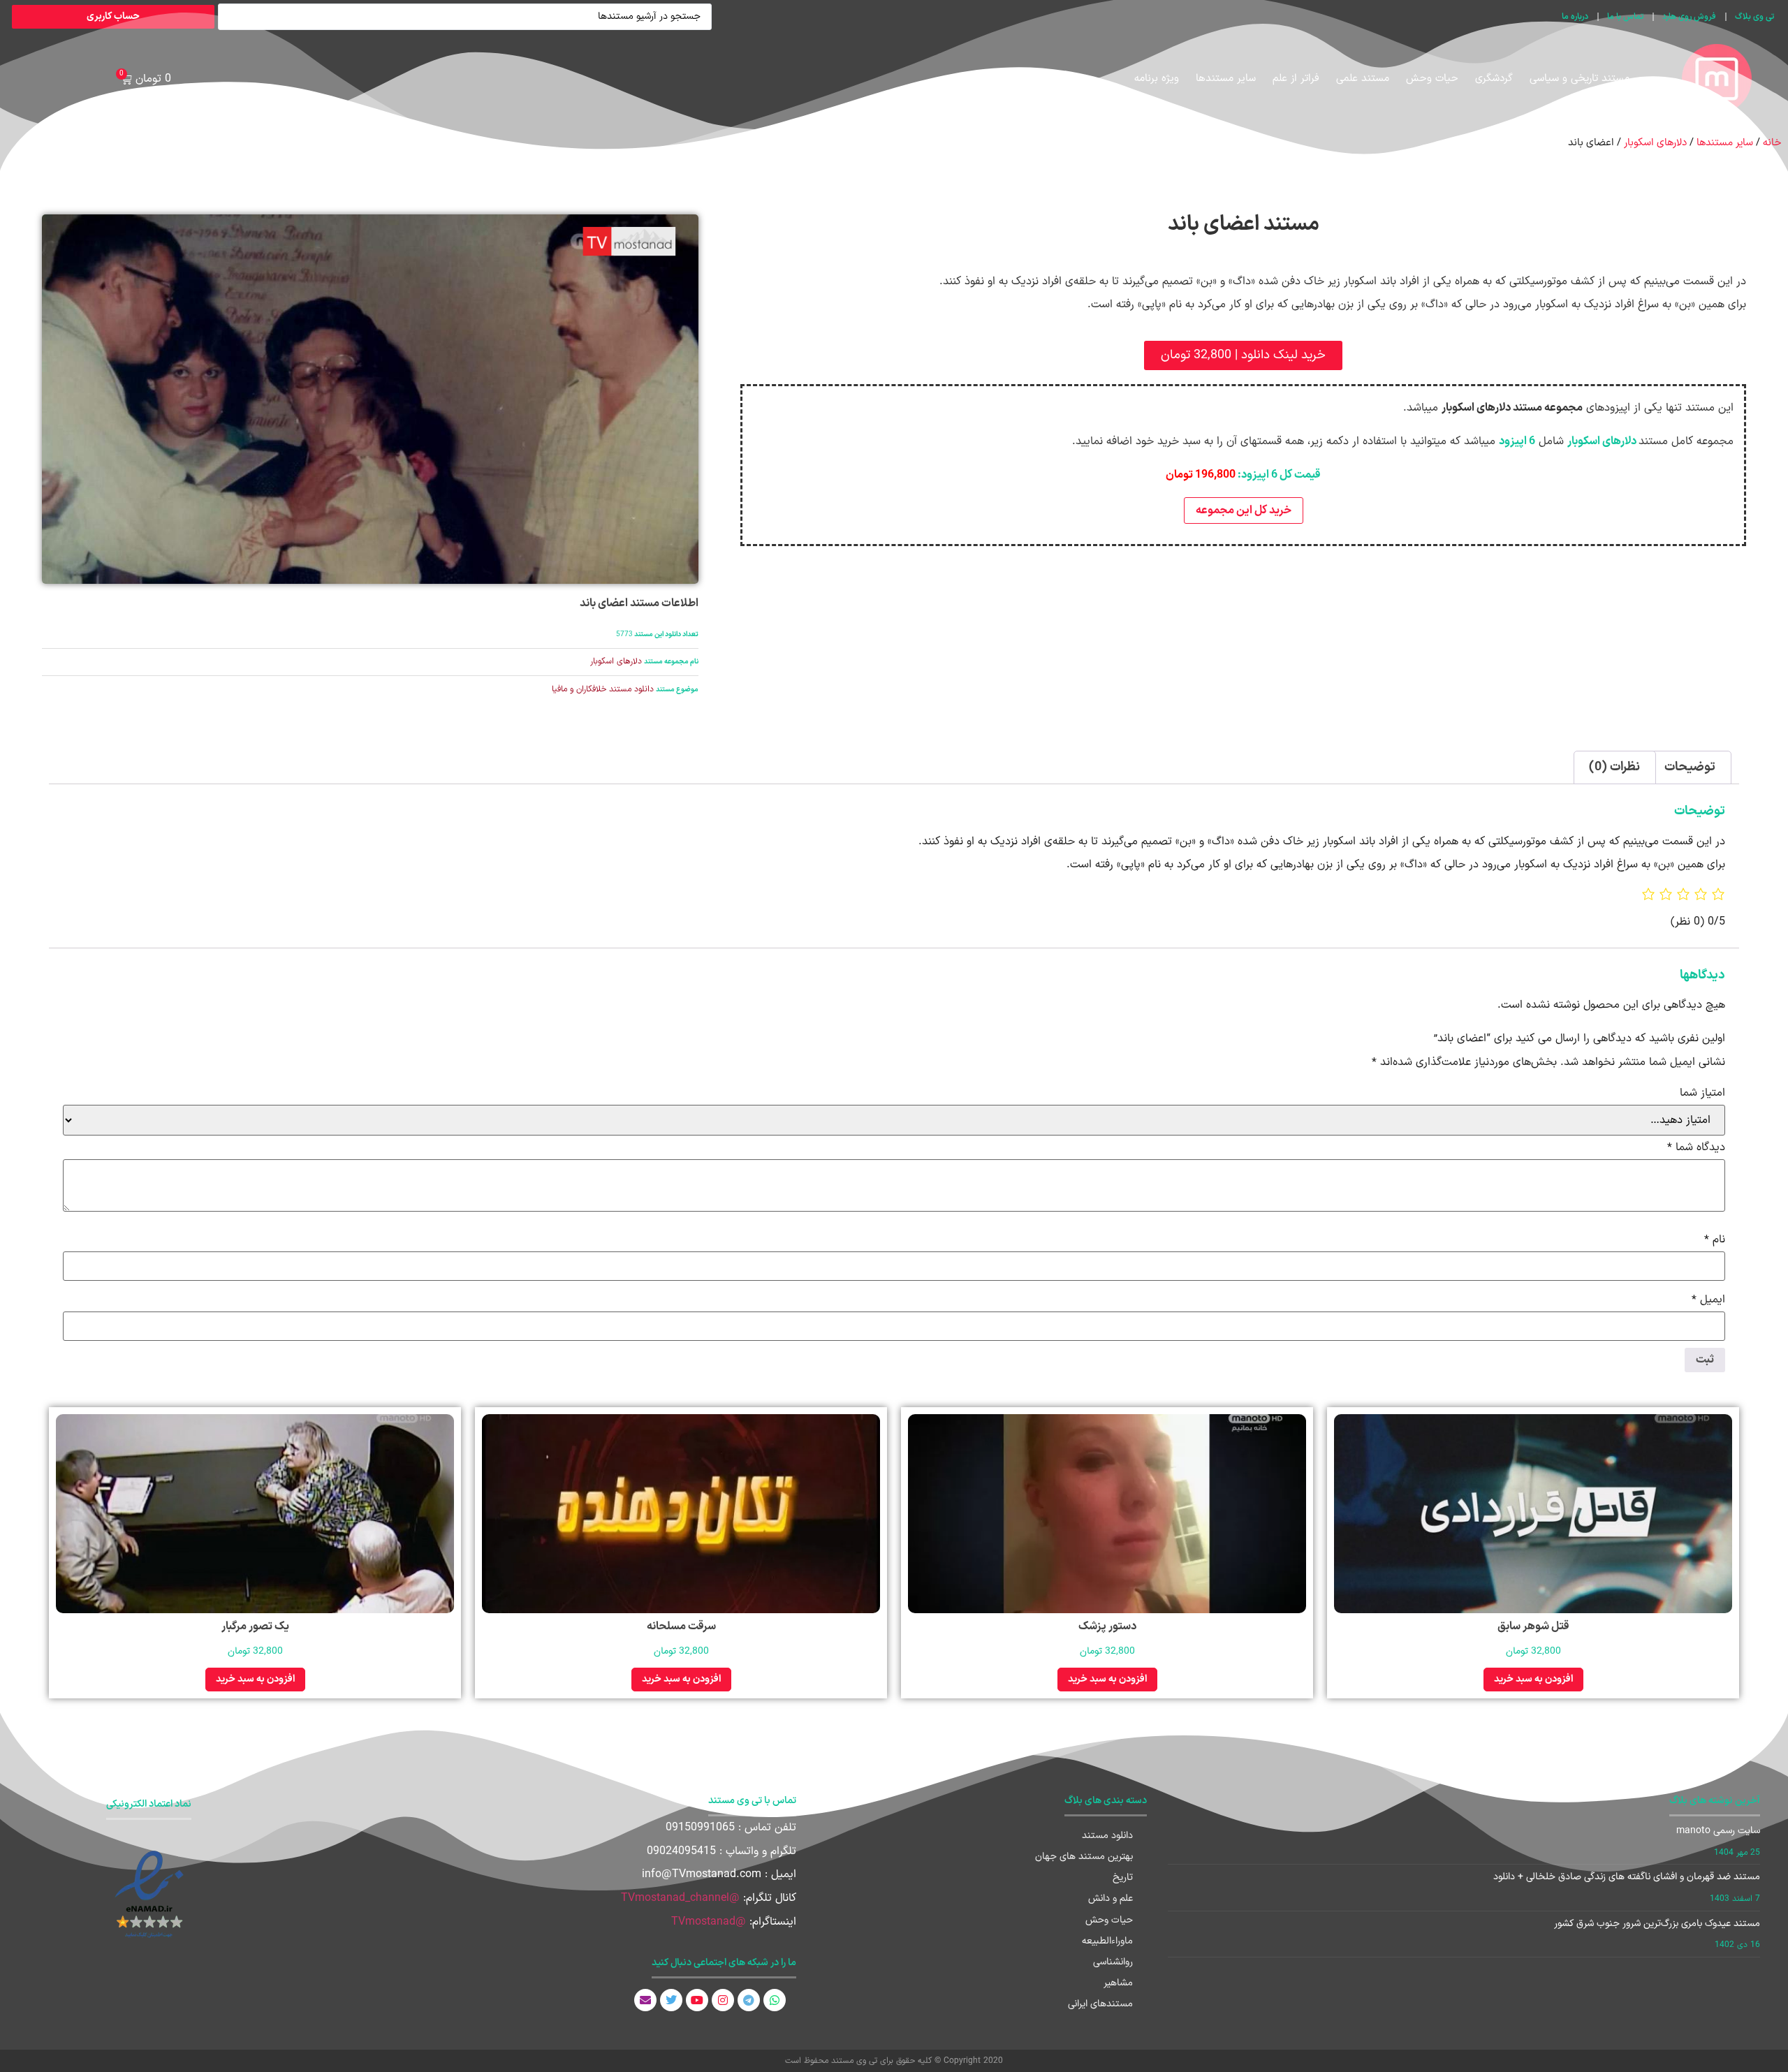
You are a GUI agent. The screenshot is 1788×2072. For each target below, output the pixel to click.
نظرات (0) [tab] (1614, 767)
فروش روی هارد (1689, 17)
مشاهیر (1118, 1983)
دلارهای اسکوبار (1655, 142)
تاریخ (1123, 1878)
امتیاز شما (1702, 1093)
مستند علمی (1363, 79)
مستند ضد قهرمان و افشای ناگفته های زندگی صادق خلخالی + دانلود (1627, 1877)
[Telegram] (749, 2000)
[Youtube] (697, 2000)
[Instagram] (723, 2000)
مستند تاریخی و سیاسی (1580, 79)
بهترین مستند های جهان (1084, 1857)
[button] (1243, 355)
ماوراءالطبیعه (1107, 1941)
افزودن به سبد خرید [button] (1533, 1679)
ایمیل (1708, 1300)
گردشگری (1494, 79)
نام (1715, 1240)
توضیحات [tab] (1690, 767)
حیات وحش (1432, 79)
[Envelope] (645, 2000)
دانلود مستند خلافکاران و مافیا (603, 689)
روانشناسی (1113, 1962)
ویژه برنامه (1157, 79)
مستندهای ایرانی (1100, 2004)
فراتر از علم (1296, 79)
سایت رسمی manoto (1718, 1831)
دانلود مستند (1107, 1836)
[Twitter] (671, 2000)
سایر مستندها (1226, 79)
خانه (1772, 142)
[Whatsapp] (775, 2000)
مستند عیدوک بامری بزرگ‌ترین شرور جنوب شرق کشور (1657, 1924)
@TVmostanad (709, 1922)
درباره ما (1575, 17)
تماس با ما (1625, 17)
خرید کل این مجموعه (1244, 510)
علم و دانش (1111, 1898)
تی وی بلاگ (1754, 17)
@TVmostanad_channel (680, 1898)
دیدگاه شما (1696, 1147)
